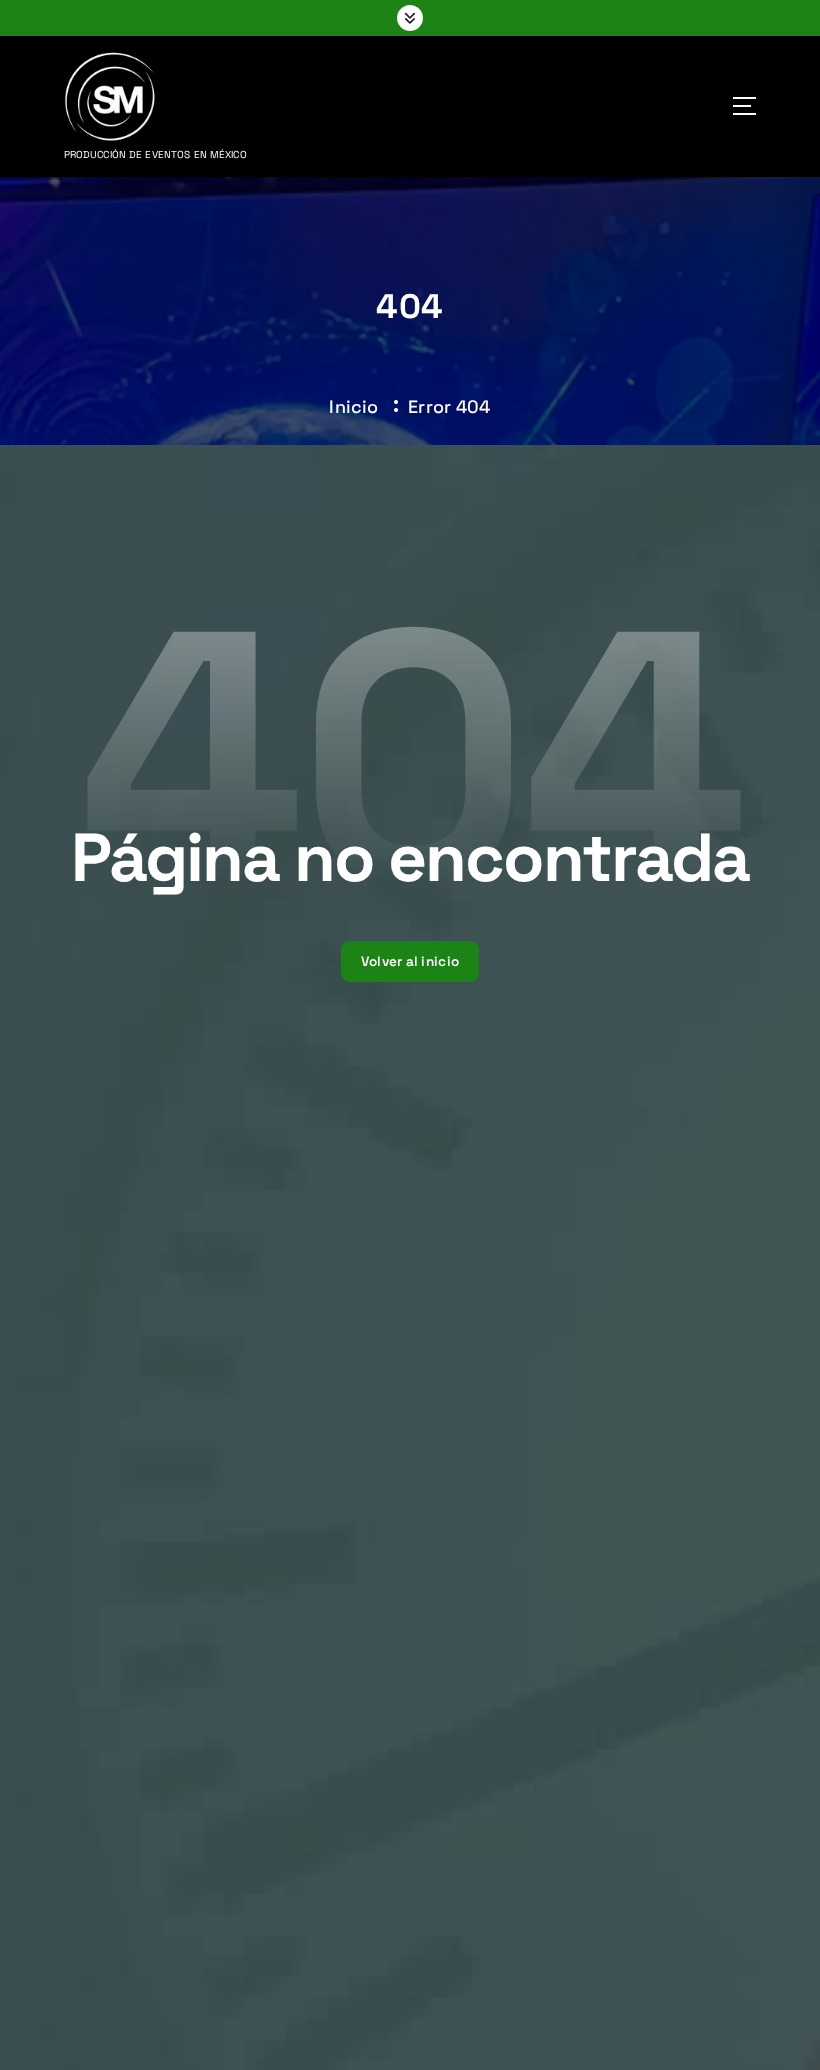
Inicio (353, 406)
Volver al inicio (410, 961)
